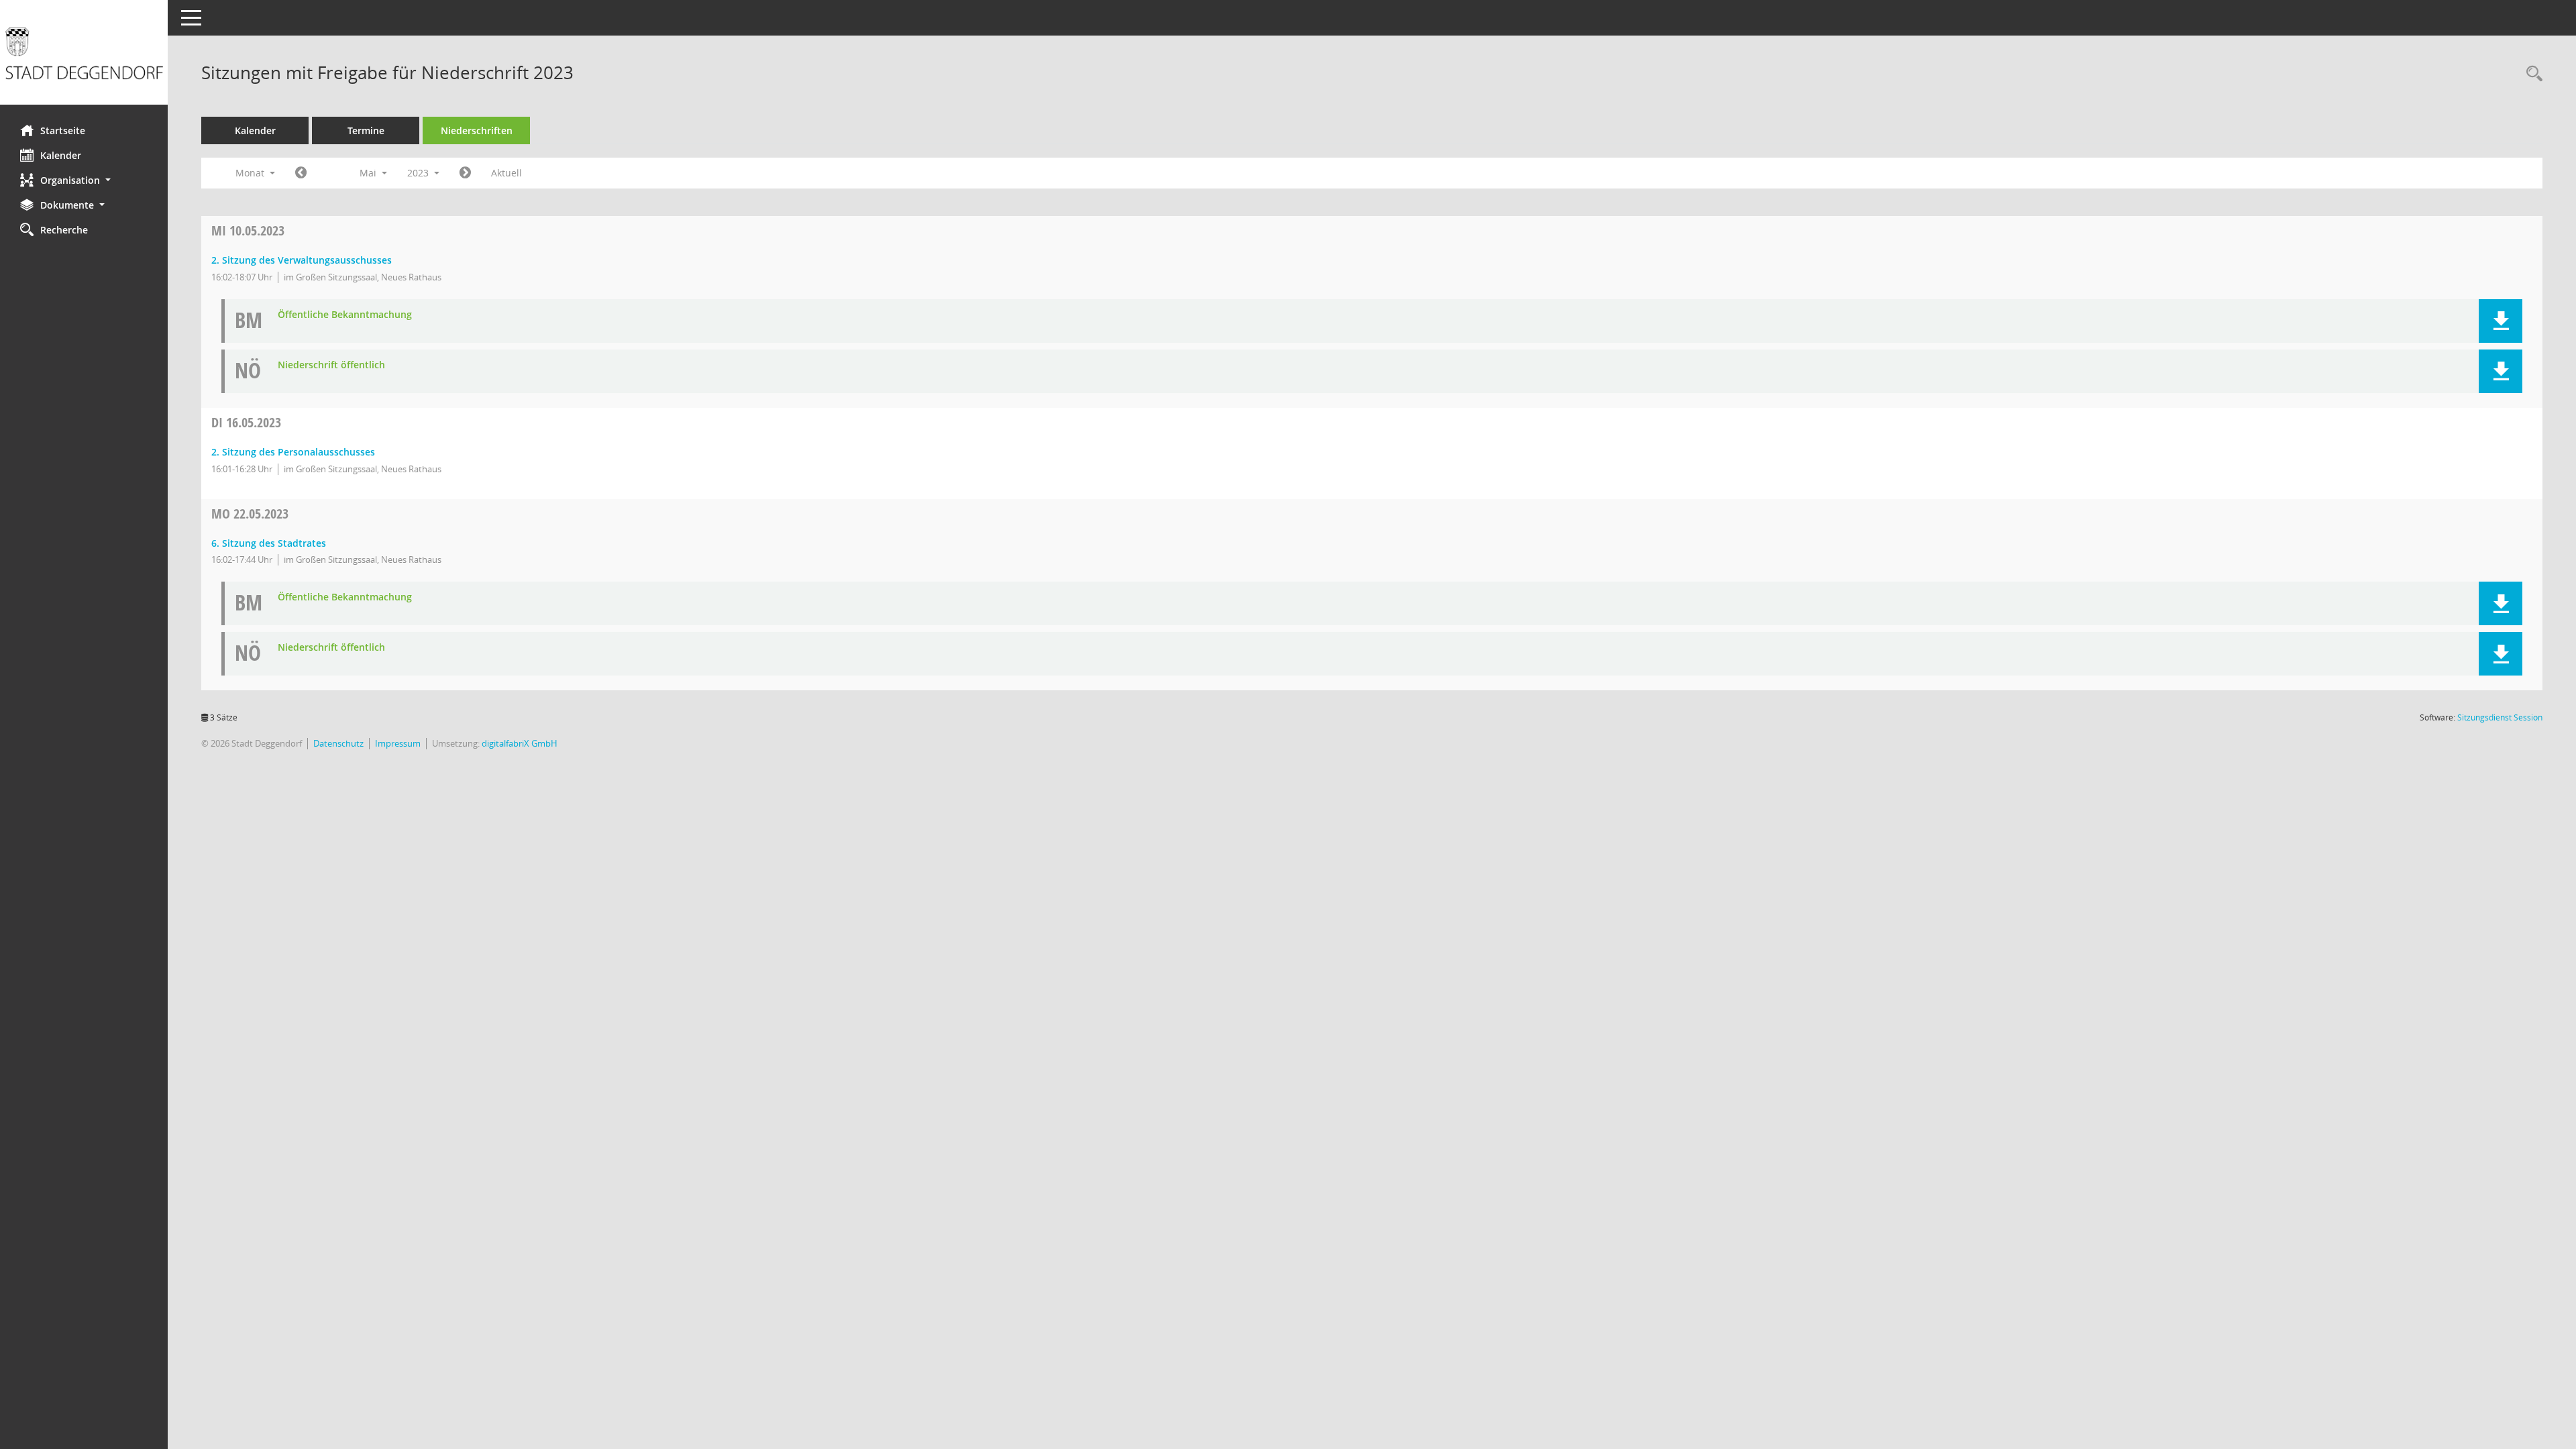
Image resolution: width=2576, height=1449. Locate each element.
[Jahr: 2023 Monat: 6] (465, 173)
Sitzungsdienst (2500, 717)
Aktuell (506, 173)
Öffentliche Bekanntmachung (345, 315)
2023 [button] (419, 173)
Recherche (64, 230)
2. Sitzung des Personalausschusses (293, 452)
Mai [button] (369, 173)
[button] (84, 180)
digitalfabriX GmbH (520, 743)
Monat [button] (251, 173)
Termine (366, 130)
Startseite (63, 130)
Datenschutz (338, 743)
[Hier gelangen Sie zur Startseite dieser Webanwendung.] (84, 57)
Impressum (398, 743)
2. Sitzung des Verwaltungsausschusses (302, 260)
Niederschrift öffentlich (331, 365)
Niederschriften (477, 130)
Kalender (61, 155)
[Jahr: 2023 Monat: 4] (301, 173)
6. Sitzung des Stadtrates (269, 543)
